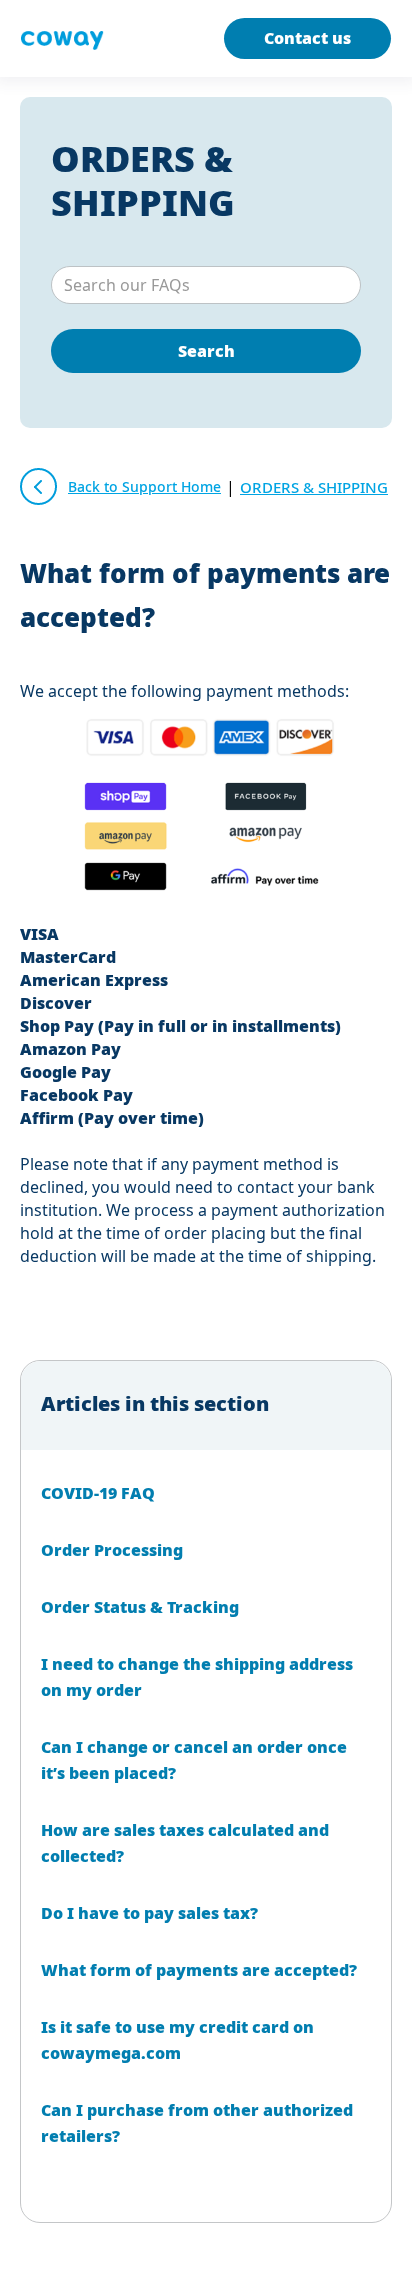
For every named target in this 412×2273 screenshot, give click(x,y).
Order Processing (112, 1550)
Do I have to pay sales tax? (149, 1913)
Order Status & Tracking (140, 1607)
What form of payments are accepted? (199, 1970)
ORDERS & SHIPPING (143, 180)
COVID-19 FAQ (98, 1493)
